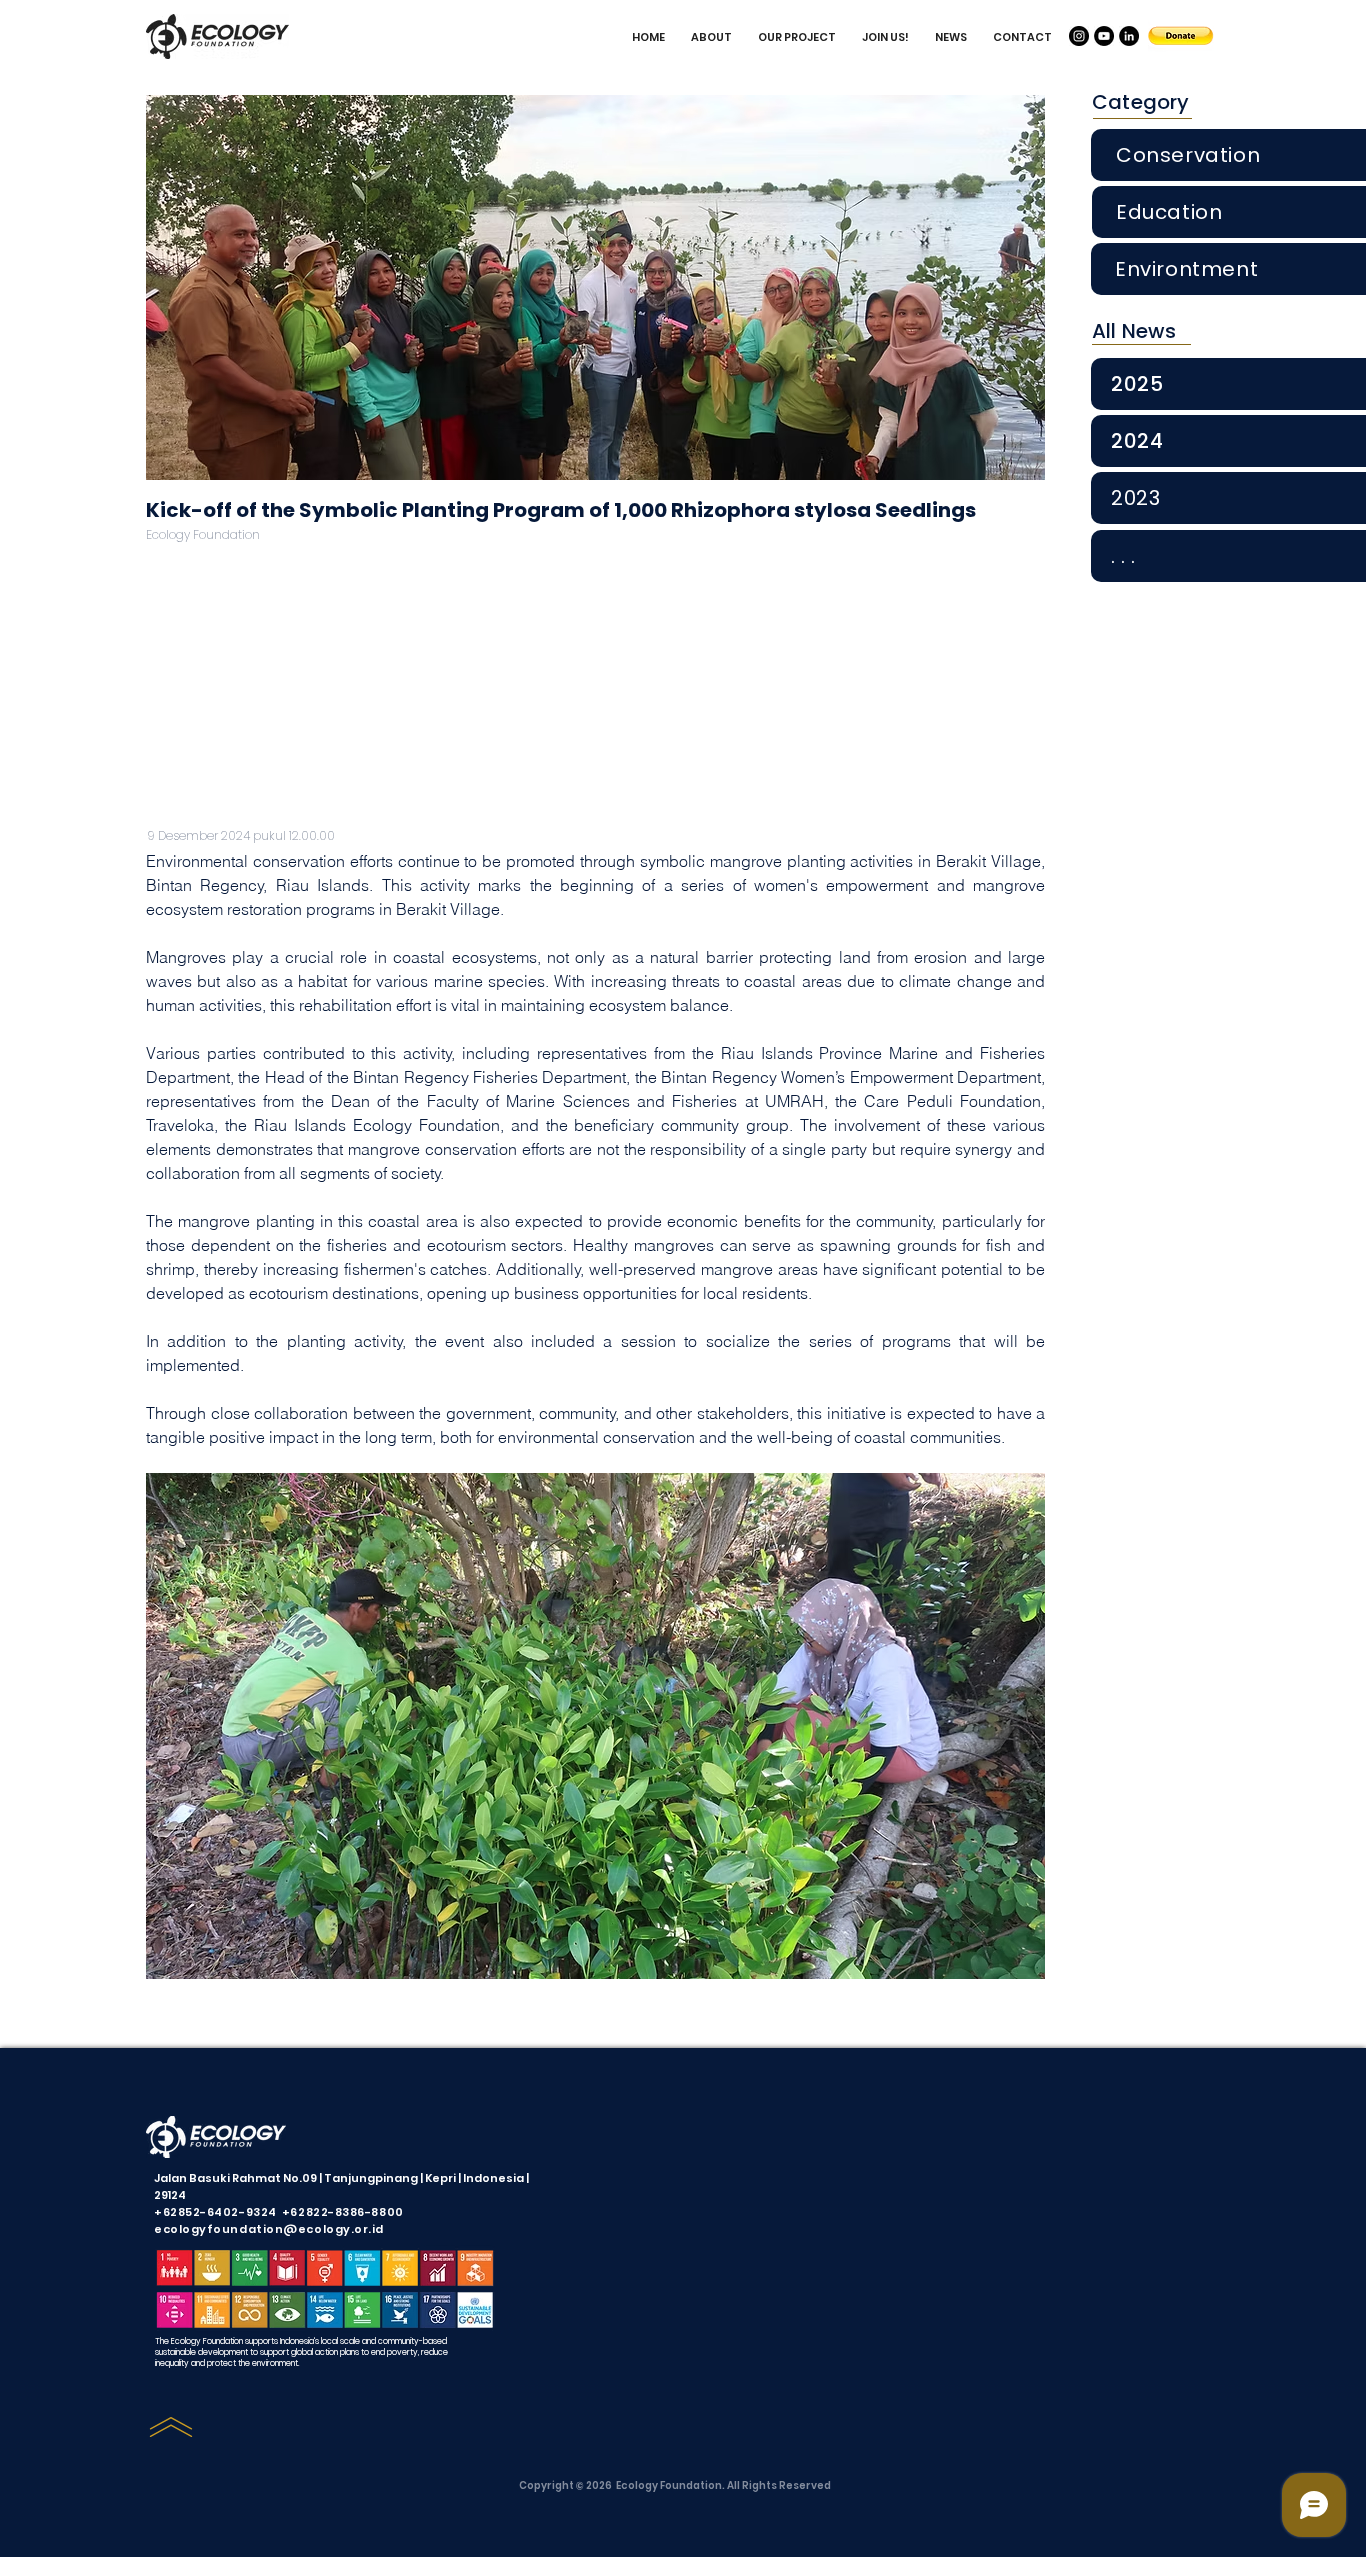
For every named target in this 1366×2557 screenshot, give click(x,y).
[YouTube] (1104, 36)
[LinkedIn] (1129, 36)
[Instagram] (1079, 36)
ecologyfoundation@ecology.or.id (269, 2229)
